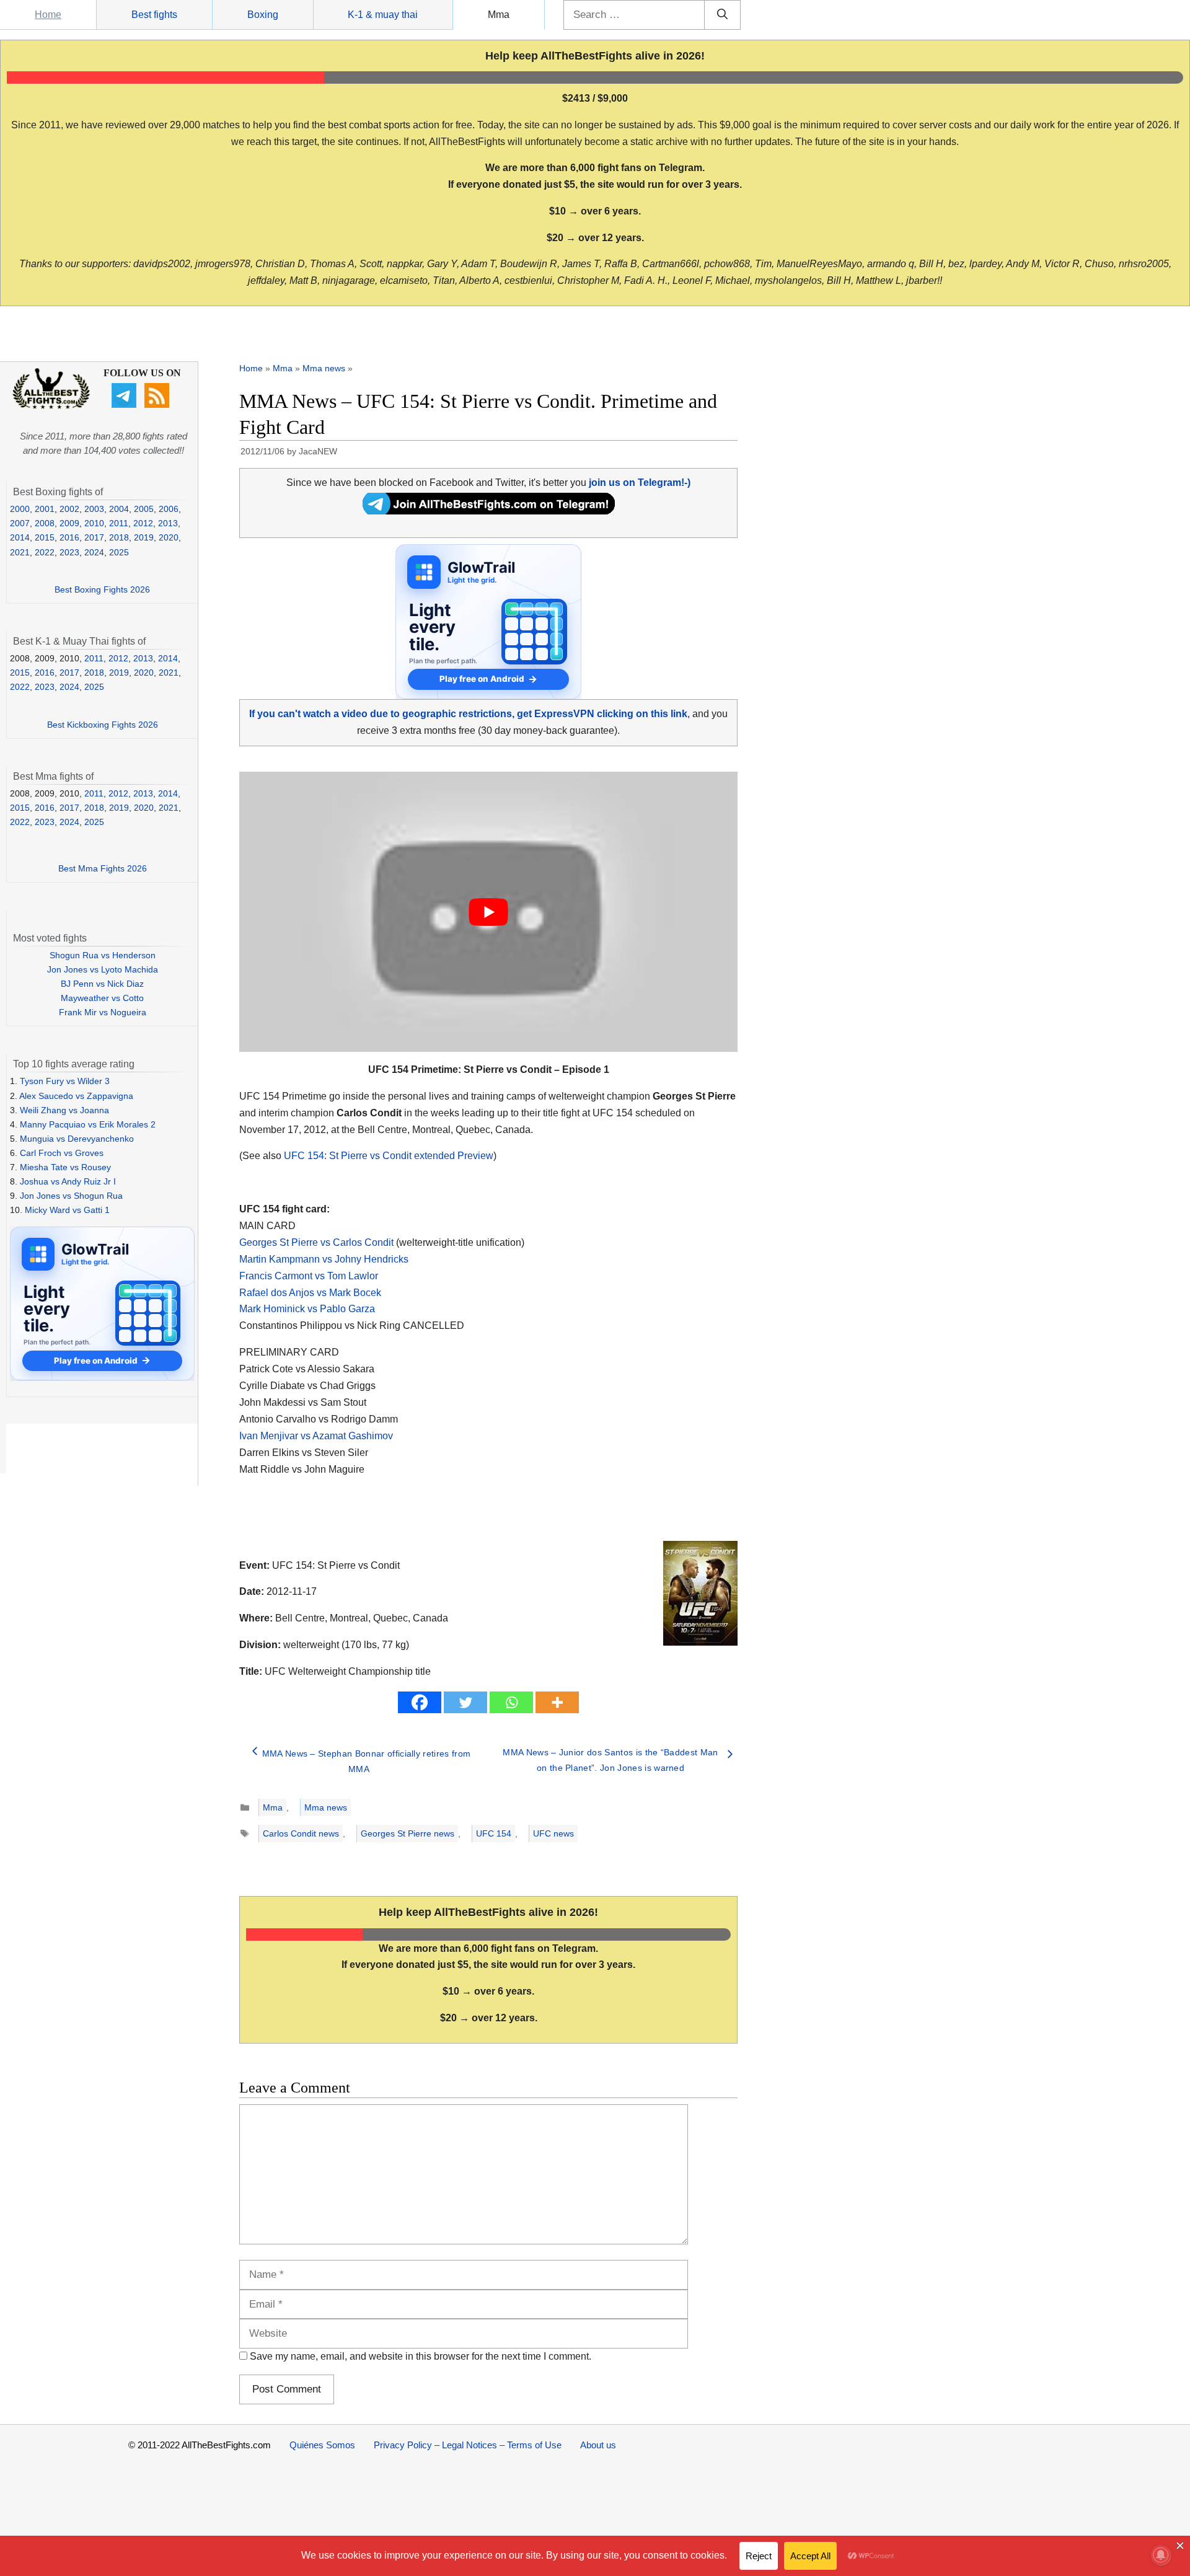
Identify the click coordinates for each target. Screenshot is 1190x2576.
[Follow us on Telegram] (126, 405)
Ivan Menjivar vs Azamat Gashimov (316, 1436)
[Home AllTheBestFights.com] (51, 406)
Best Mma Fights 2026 (103, 868)
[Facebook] (420, 1702)
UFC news (553, 1833)
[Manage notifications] (1161, 2555)
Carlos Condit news (301, 1833)
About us (598, 2445)
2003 (94, 509)
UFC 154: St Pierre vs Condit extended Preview (389, 1156)
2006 (169, 509)
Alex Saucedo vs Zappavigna (76, 1096)
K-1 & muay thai (383, 15)
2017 (94, 537)
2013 (168, 523)
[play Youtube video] (488, 912)
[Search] (722, 15)
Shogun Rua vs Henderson (103, 955)
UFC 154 (494, 1833)
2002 (69, 509)
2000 (20, 509)
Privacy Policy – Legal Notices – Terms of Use (468, 2445)
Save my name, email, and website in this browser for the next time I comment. (421, 2356)
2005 (144, 509)
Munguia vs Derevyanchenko (77, 1139)
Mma (499, 15)
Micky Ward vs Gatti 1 (67, 1210)
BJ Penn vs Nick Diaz (102, 984)
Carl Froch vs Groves (62, 1153)
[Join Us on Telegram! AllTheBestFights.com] (489, 511)
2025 (119, 552)
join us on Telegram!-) (640, 483)
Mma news (324, 368)
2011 (119, 523)
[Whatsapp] (511, 1702)
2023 (69, 552)
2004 (119, 509)
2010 (94, 523)
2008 (45, 523)
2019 (144, 537)
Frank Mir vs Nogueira (103, 1012)
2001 (45, 509)
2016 (69, 537)
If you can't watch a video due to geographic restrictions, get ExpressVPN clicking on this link (468, 714)
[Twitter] (465, 1702)
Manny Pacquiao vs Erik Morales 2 (88, 1124)
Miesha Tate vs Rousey (65, 1167)
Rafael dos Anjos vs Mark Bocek (310, 1293)
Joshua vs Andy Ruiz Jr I (68, 1181)
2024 (94, 552)
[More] (557, 1702)
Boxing (263, 15)
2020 (169, 537)
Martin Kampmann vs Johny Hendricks (324, 1259)
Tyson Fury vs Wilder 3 (65, 1081)
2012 (143, 523)
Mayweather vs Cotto (102, 998)
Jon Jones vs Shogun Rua (71, 1196)
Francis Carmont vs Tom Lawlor (309, 1276)
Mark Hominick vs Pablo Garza (307, 1309)
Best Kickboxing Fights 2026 (103, 725)
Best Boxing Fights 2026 (102, 589)
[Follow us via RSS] (158, 405)
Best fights (154, 15)
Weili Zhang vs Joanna (64, 1110)
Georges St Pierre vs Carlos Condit (316, 1242)
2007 (20, 523)
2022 (45, 552)
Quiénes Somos (322, 2445)
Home (48, 15)
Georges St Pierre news (408, 1833)
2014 (20, 537)
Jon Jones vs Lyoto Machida (103, 969)
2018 (119, 537)
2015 (45, 537)
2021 (20, 552)
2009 (69, 523)
